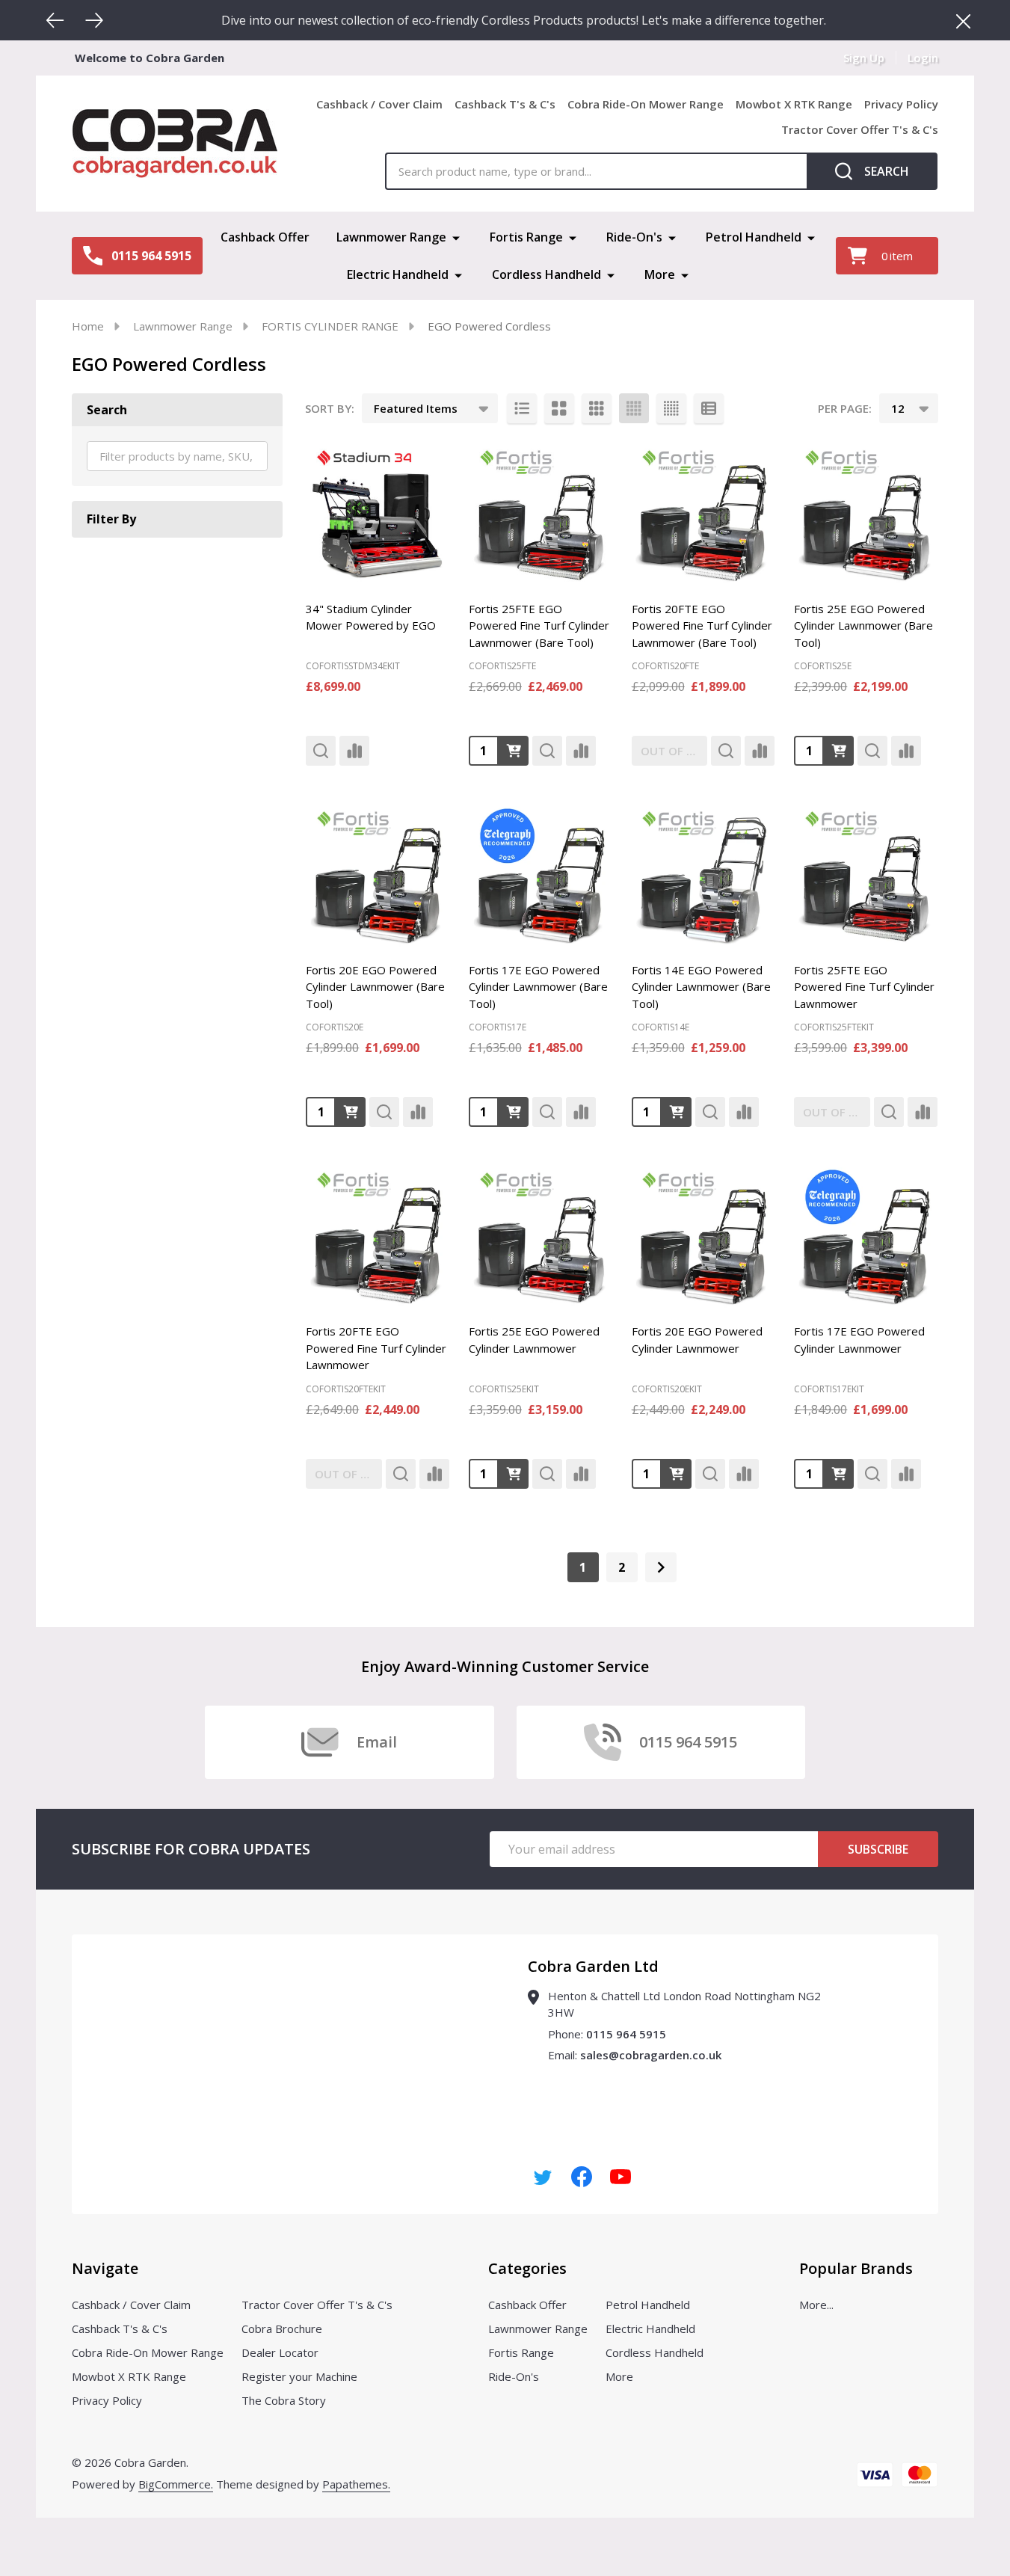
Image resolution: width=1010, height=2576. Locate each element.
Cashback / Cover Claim (379, 104)
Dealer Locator (280, 2352)
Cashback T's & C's (505, 104)
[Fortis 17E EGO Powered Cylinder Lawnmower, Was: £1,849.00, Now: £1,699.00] (866, 1236)
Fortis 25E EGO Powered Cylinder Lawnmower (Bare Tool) (863, 625)
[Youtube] (621, 2177)
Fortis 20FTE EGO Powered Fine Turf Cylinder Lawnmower (376, 1348)
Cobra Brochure (282, 2328)
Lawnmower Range (391, 237)
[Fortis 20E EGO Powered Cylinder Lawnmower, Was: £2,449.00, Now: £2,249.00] (703, 1236)
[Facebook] (582, 2177)
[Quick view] (321, 751)
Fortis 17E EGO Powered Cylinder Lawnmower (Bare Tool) (538, 987)
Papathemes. (356, 2484)
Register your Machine (299, 2376)
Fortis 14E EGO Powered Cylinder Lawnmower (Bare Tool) (701, 987)
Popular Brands (856, 2268)
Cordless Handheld (546, 274)
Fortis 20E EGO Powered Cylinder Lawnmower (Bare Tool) (375, 987)
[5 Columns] (671, 408)
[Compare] (354, 751)
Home (88, 326)
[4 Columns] (634, 408)
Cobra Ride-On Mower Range (646, 104)
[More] (456, 237)
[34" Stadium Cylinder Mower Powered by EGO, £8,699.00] (378, 514)
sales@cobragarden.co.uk (651, 2055)
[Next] (94, 20)
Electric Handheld (398, 274)
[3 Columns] (597, 408)
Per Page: (845, 408)
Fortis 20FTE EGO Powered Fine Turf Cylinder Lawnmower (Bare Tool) (702, 625)
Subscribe (878, 1849)
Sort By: (330, 408)
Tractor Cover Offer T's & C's (860, 129)
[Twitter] (543, 2177)
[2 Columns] (559, 408)
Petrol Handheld (754, 237)
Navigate (105, 2268)
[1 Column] (522, 408)
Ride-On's (634, 237)
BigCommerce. (176, 2484)
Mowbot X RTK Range (794, 104)
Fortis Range (526, 237)
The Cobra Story (284, 2400)
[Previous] (55, 20)
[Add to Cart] (514, 751)
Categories (527, 2268)
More (660, 274)
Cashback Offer (265, 237)
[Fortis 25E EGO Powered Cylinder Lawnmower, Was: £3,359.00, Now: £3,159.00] (541, 1236)
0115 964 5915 (626, 2034)
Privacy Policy (901, 104)
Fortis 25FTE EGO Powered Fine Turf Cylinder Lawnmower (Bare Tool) (539, 625)
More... (816, 2305)
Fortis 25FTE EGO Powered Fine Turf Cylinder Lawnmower (864, 987)
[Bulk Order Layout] (709, 408)
